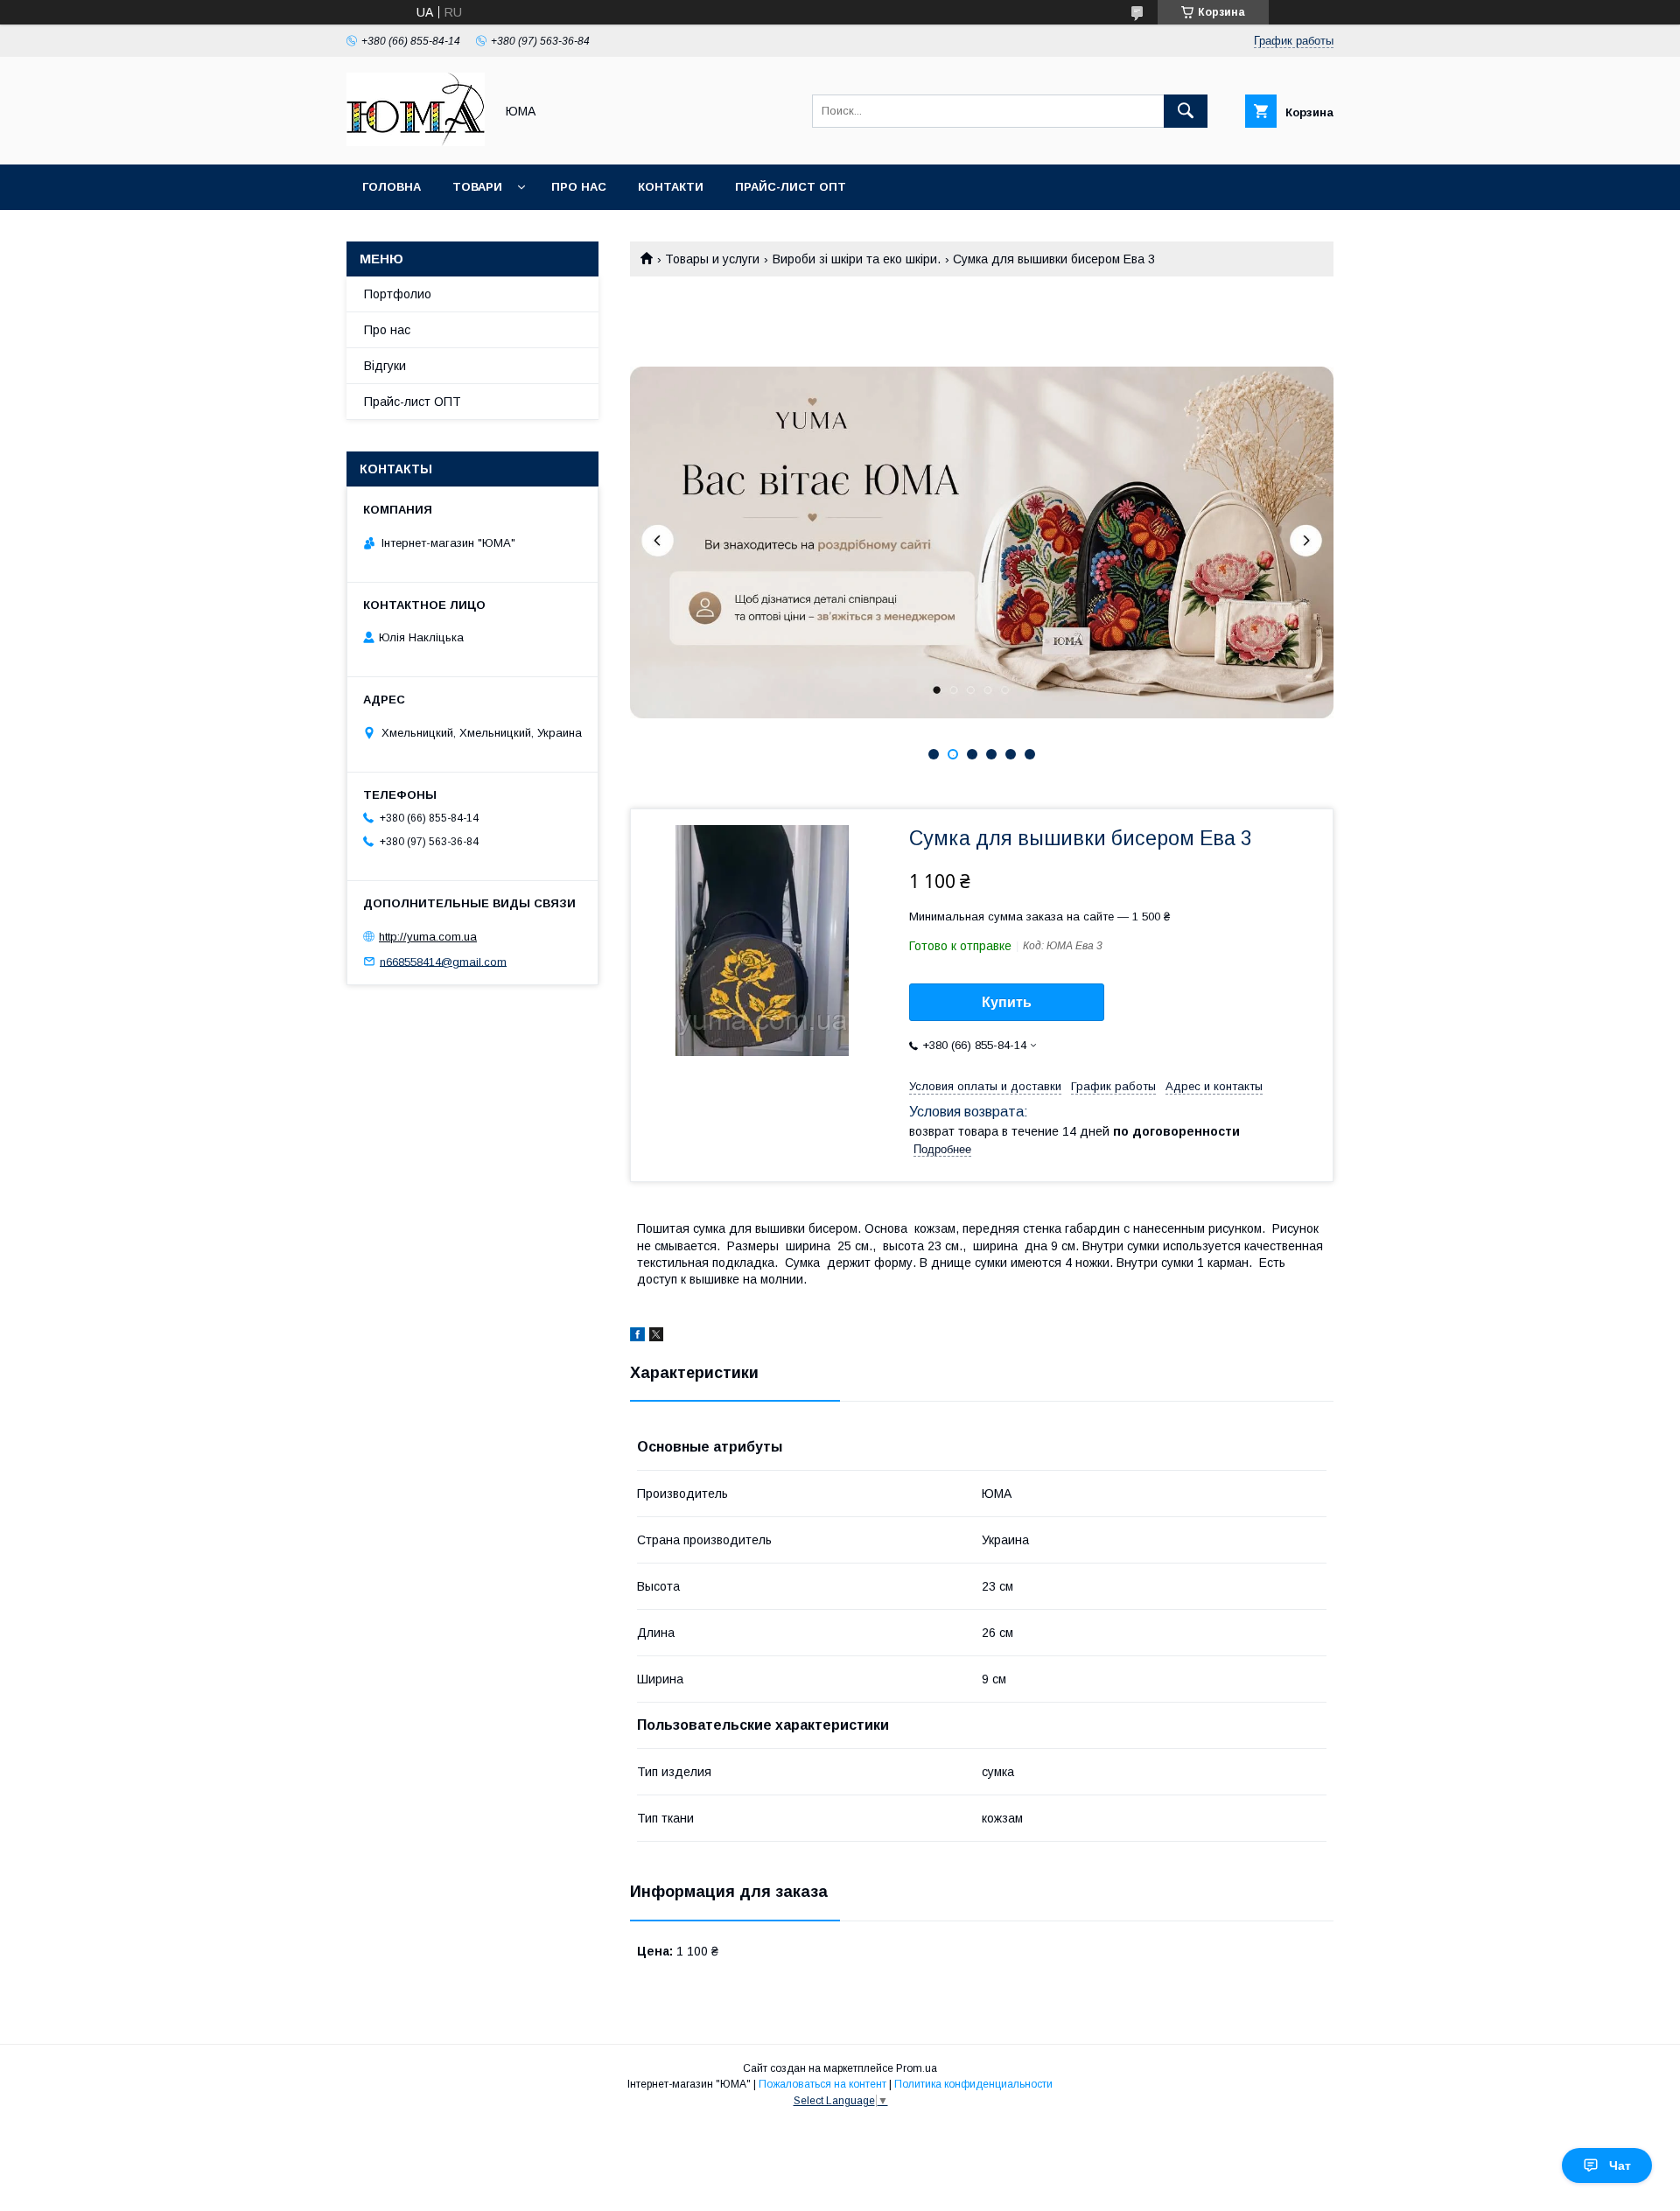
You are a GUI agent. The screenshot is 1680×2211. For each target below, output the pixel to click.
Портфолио (398, 294)
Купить (1007, 1002)
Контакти (671, 187)
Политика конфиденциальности (973, 2084)
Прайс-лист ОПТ (791, 187)
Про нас (579, 187)
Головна (392, 187)
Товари (477, 187)
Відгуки (385, 366)
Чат (1620, 2166)
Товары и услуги (712, 259)
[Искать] (1186, 111)
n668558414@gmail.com (443, 961)
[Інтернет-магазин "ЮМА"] (416, 142)
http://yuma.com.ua (428, 937)
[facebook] (637, 1337)
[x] (656, 1337)
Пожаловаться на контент (822, 2084)
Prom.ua (917, 2068)
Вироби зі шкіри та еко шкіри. (857, 259)
